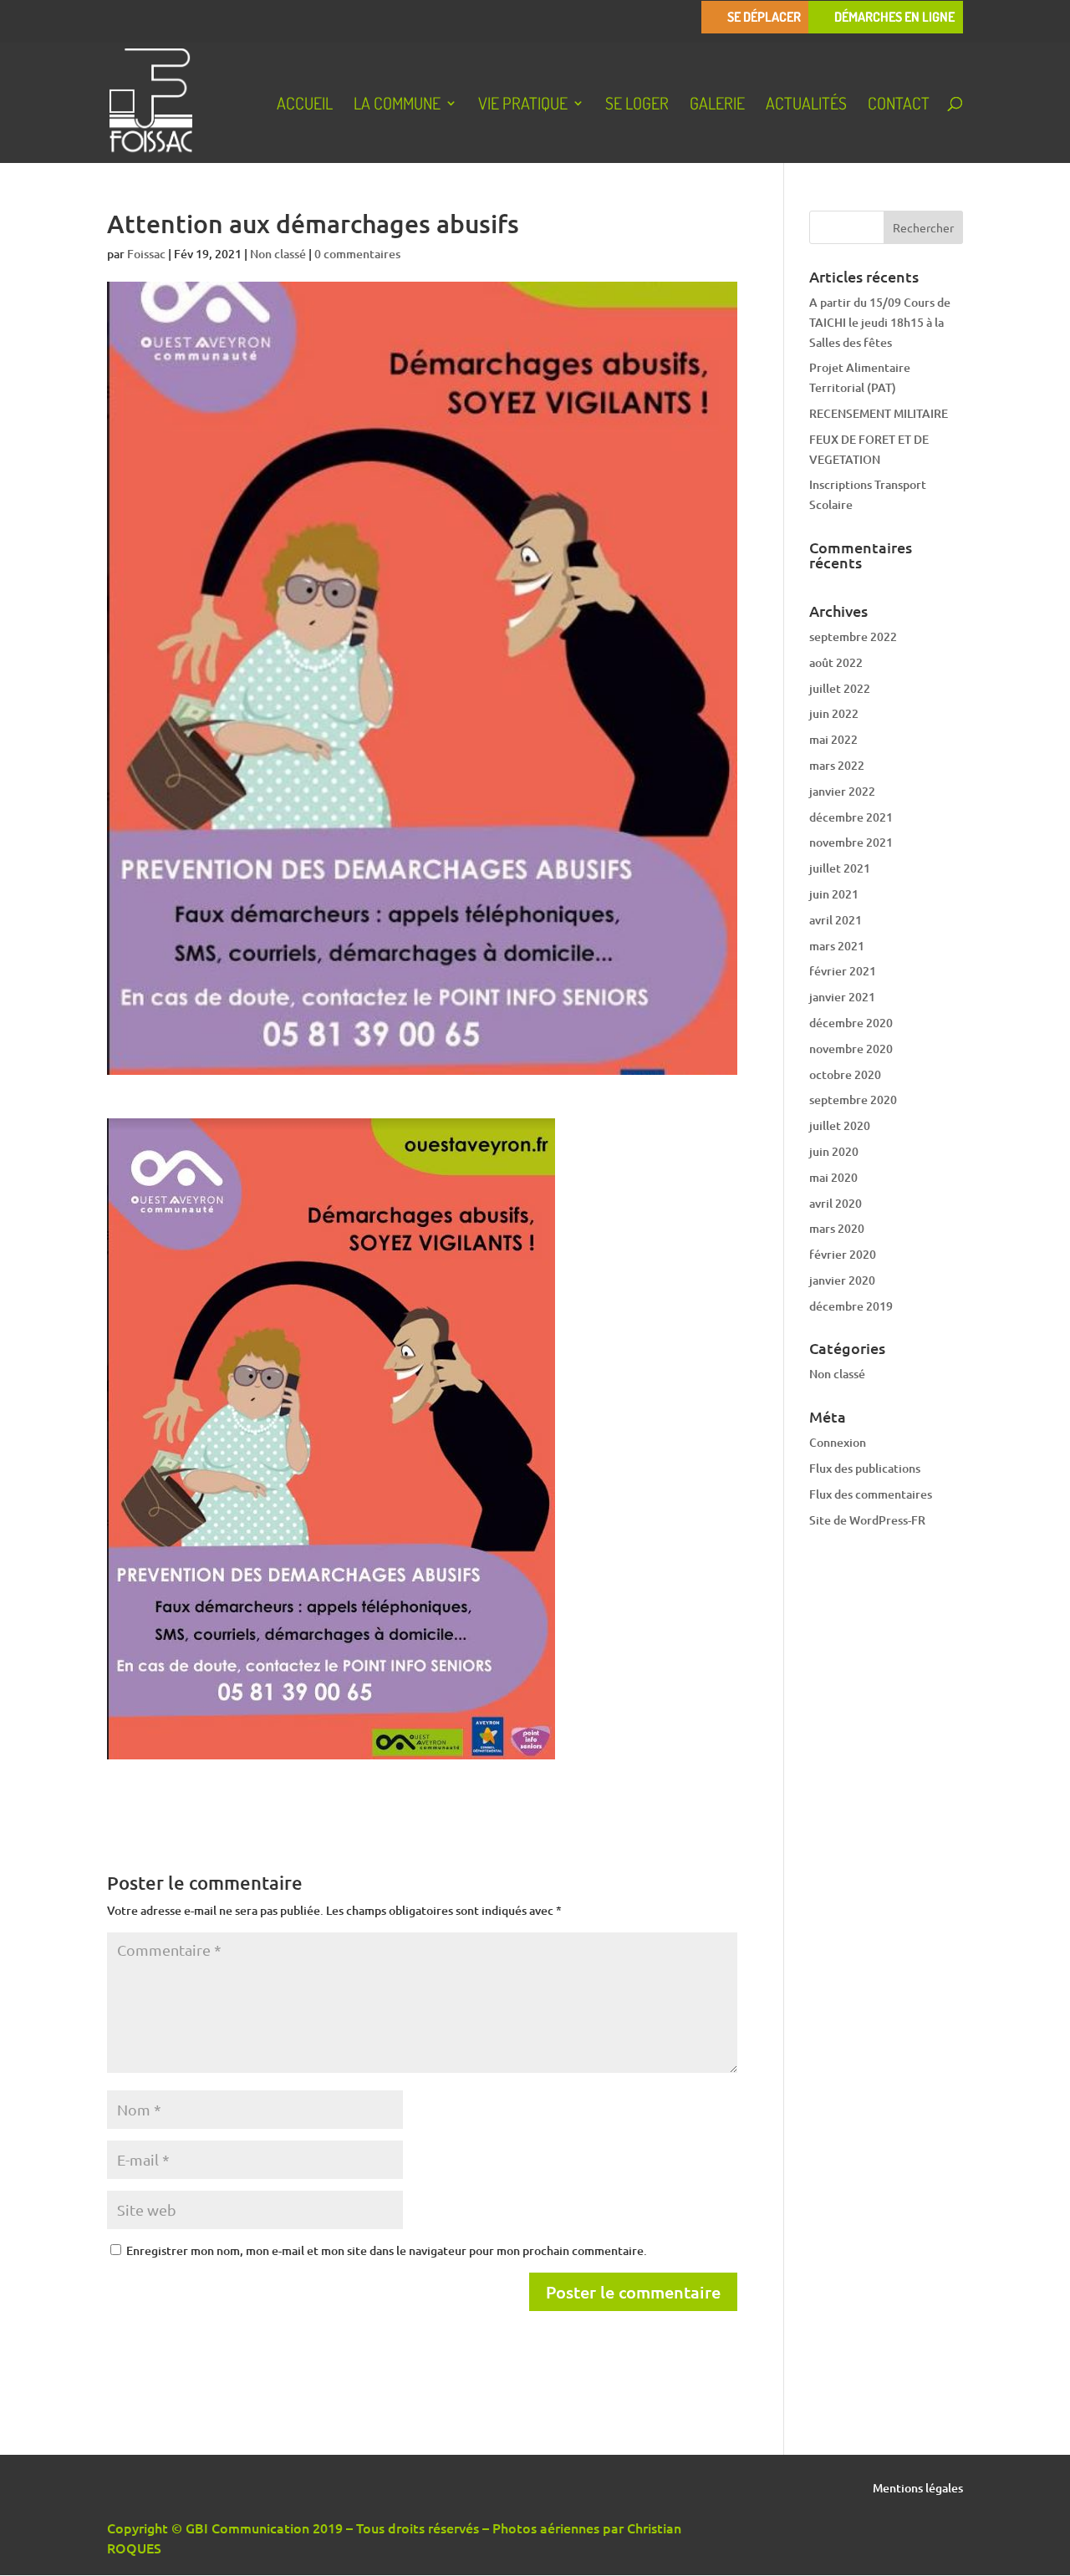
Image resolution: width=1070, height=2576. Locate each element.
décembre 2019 (851, 1306)
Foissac (146, 254)
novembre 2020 (851, 1049)
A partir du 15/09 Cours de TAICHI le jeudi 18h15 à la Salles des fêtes (880, 322)
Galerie (717, 105)
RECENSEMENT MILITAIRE (879, 413)
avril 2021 (836, 920)
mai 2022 (833, 739)
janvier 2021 (842, 997)
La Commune (397, 105)
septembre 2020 (853, 1100)
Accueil (305, 105)
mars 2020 (837, 1228)
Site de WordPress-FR (867, 1520)
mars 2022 (837, 765)
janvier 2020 (842, 1280)
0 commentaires (357, 254)
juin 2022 (834, 713)
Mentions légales (918, 2489)
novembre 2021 (851, 842)
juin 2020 (834, 1151)
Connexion (838, 1442)
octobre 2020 (845, 1074)
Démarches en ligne (894, 17)
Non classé (278, 254)
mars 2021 (837, 946)
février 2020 (843, 1254)
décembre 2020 (851, 1023)
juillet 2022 (840, 688)
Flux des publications (865, 1468)
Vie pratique (523, 105)
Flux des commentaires (871, 1494)
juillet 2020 (840, 1125)
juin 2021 (834, 894)
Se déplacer (764, 17)
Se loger (637, 105)
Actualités (806, 105)
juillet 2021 (840, 868)
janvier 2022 (842, 791)
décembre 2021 (851, 817)
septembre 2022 (853, 636)
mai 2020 (833, 1177)
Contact (899, 105)
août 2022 (836, 662)
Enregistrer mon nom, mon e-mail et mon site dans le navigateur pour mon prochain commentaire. (387, 2250)
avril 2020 (836, 1203)
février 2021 (843, 971)
